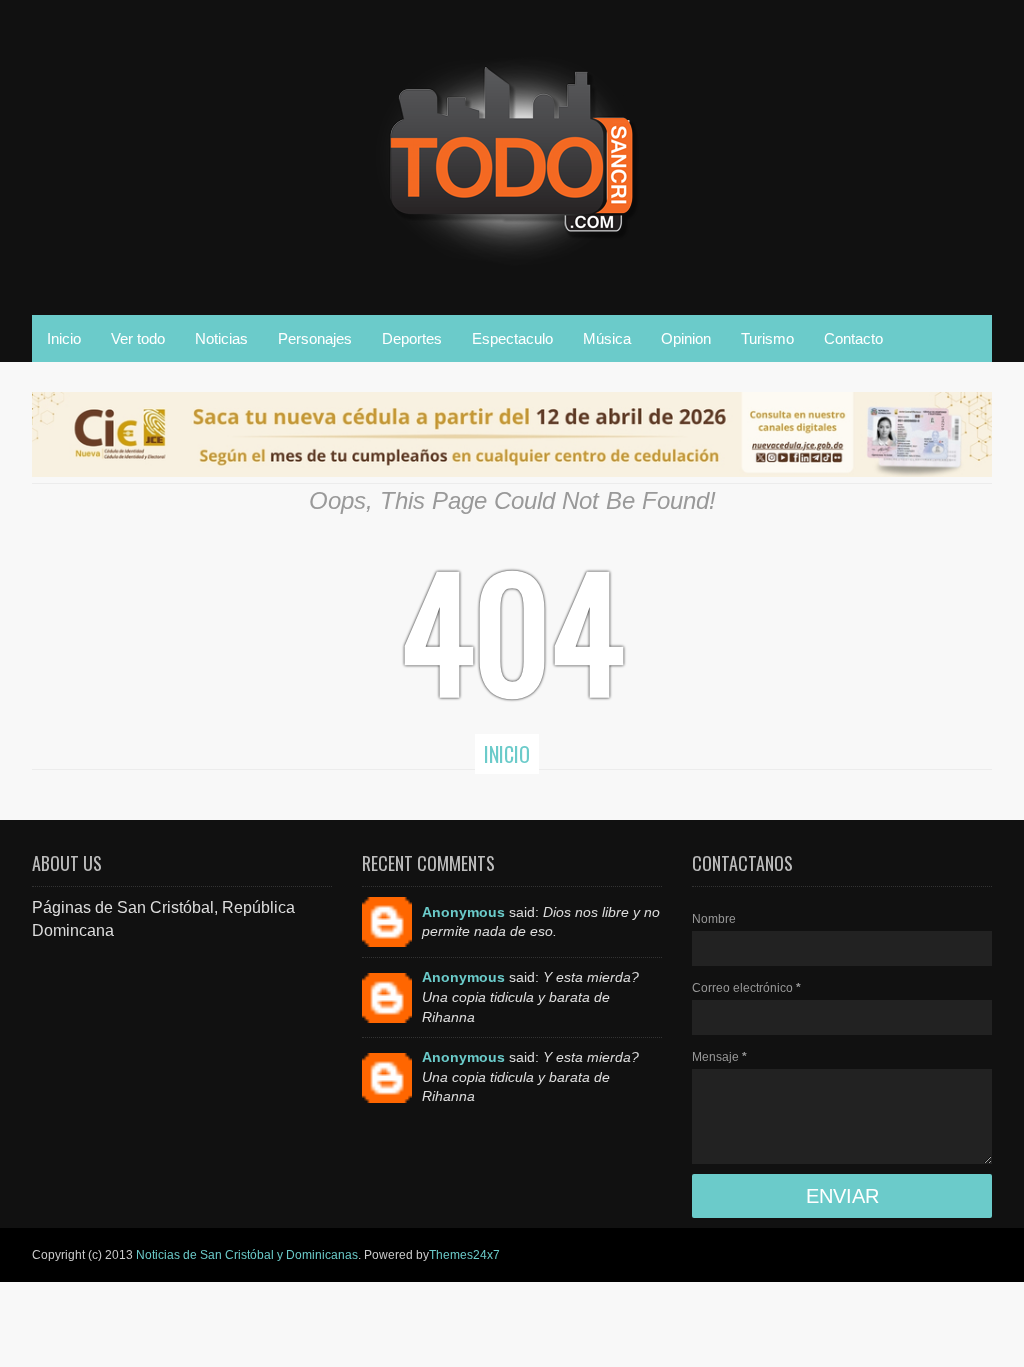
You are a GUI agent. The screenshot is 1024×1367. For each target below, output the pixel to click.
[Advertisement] (182, 1067)
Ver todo (138, 338)
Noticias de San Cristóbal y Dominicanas (247, 1255)
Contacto (853, 338)
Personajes (315, 338)
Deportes (412, 338)
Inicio (64, 338)
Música (607, 338)
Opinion (686, 338)
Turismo (767, 338)
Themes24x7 (464, 1255)
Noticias (221, 338)
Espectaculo (512, 338)
